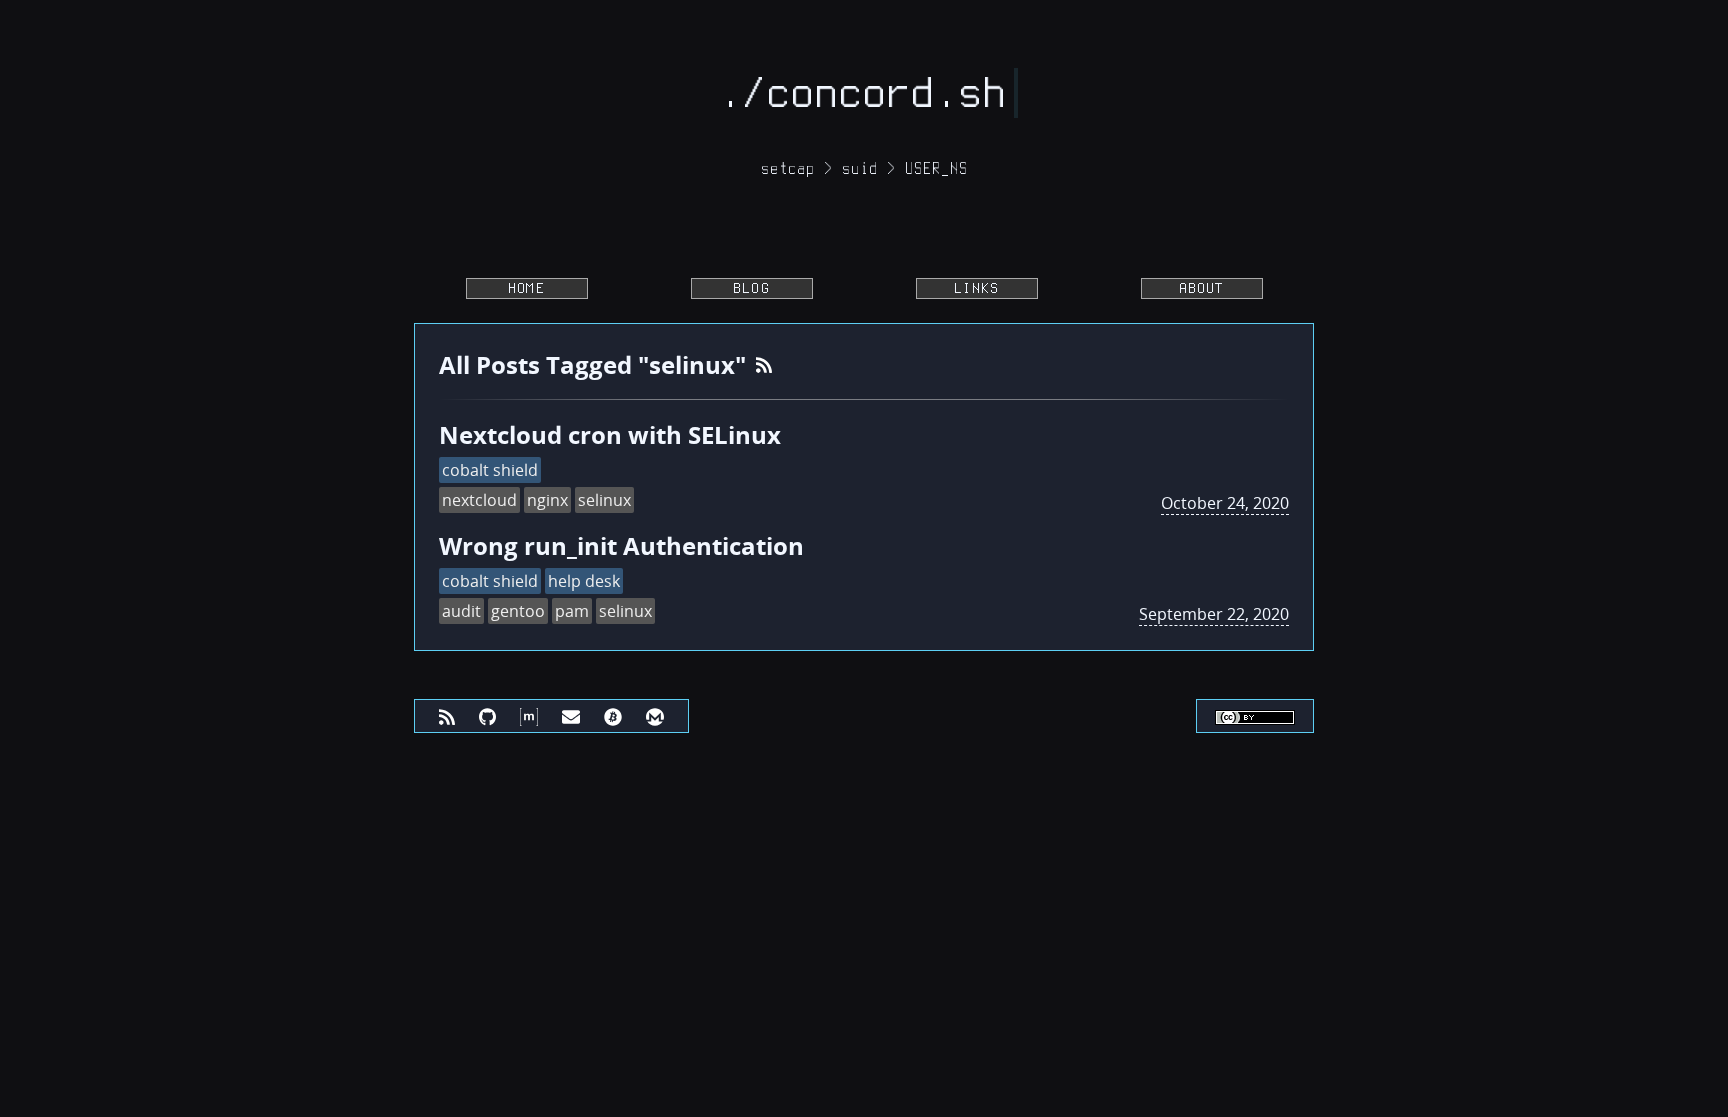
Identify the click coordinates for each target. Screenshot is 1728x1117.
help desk (584, 581)
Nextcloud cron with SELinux (610, 434)
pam (572, 611)
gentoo (518, 611)
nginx (547, 500)
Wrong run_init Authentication (621, 545)
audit (461, 611)
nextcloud (479, 500)
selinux (604, 500)
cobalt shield (490, 470)
